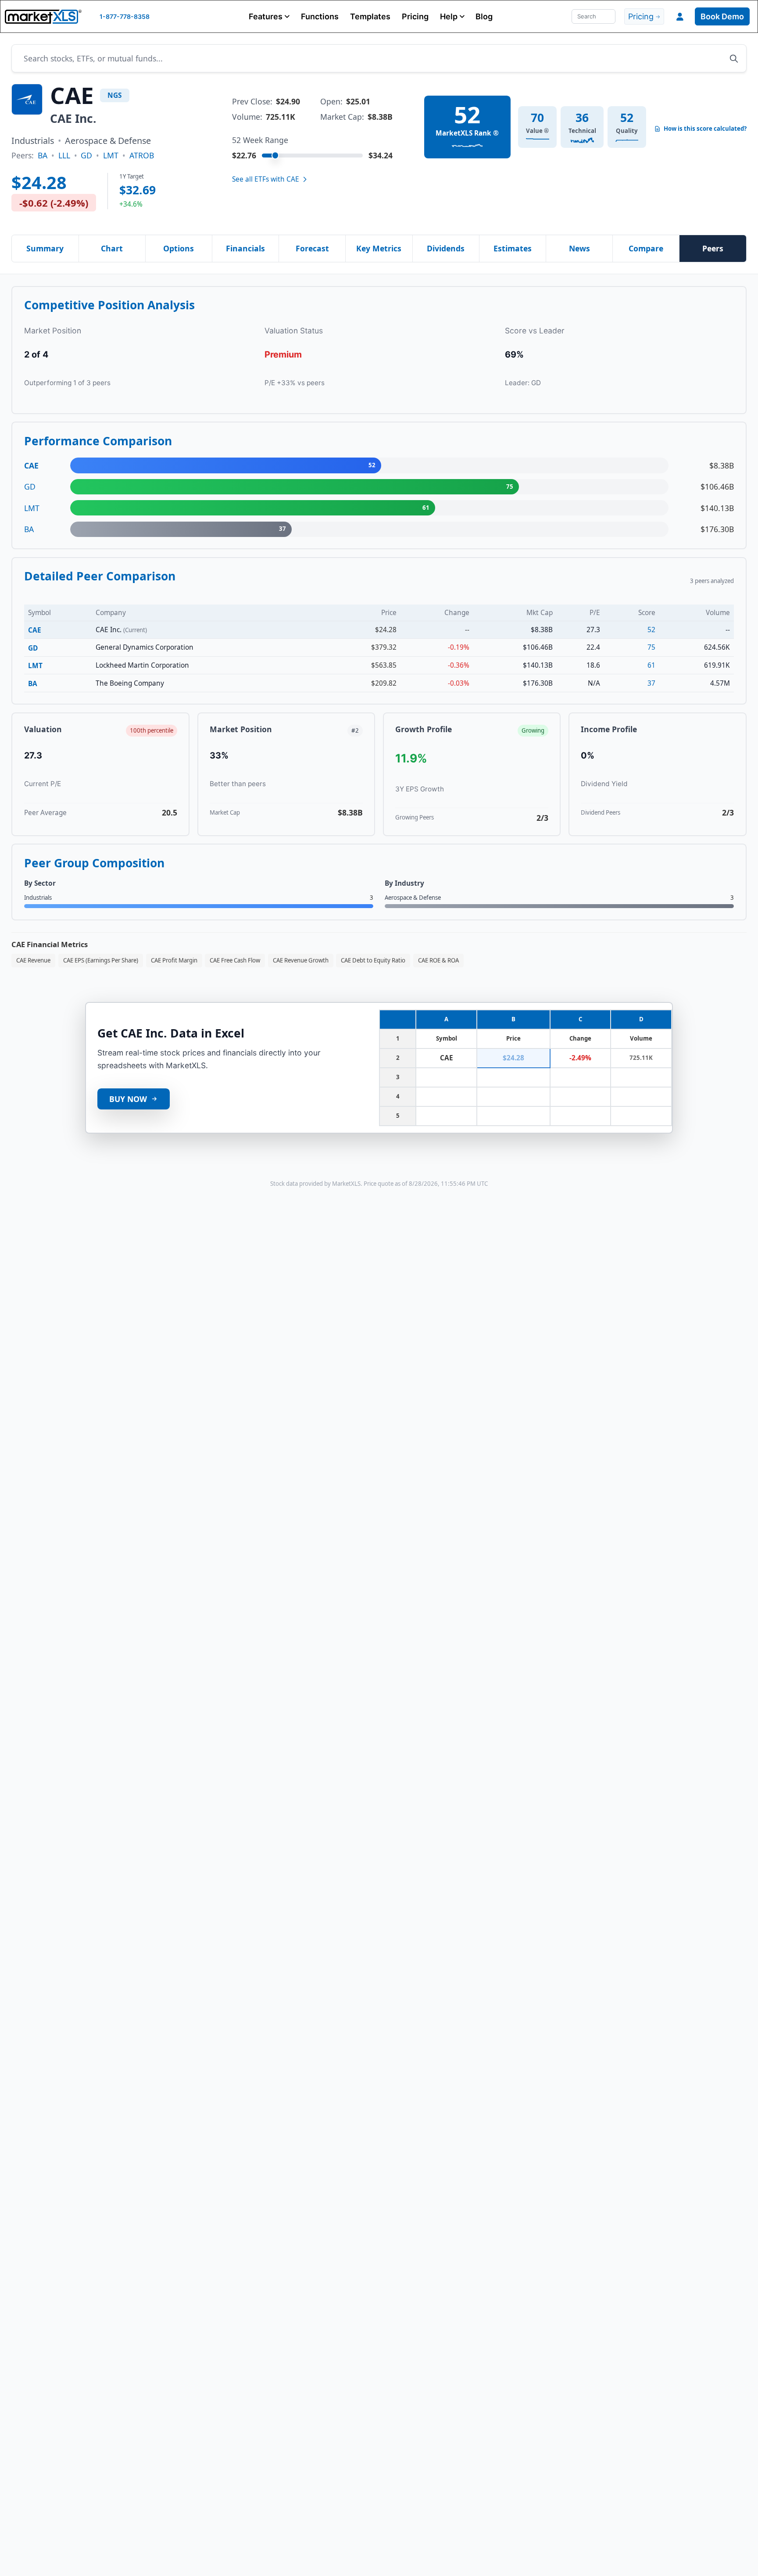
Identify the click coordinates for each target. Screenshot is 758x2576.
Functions (320, 16)
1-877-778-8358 (125, 16)
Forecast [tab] (312, 248)
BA (43, 155)
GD (86, 155)
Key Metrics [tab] (379, 248)
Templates (370, 16)
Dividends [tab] (446, 248)
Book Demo (722, 16)
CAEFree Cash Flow (235, 960)
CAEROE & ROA (438, 960)
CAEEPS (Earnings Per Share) (101, 960)
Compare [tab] (646, 248)
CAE (35, 630)
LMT (111, 155)
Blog (484, 16)
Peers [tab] (713, 248)
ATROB (142, 155)
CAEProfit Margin (174, 960)
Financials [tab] (245, 248)
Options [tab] (179, 248)
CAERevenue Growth (301, 960)
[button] (269, 16)
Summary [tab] (45, 248)
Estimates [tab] (513, 248)
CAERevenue (33, 960)
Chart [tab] (112, 248)
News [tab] (579, 248)
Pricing (415, 16)
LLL (64, 155)
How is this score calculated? (705, 129)
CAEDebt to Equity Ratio (373, 960)
